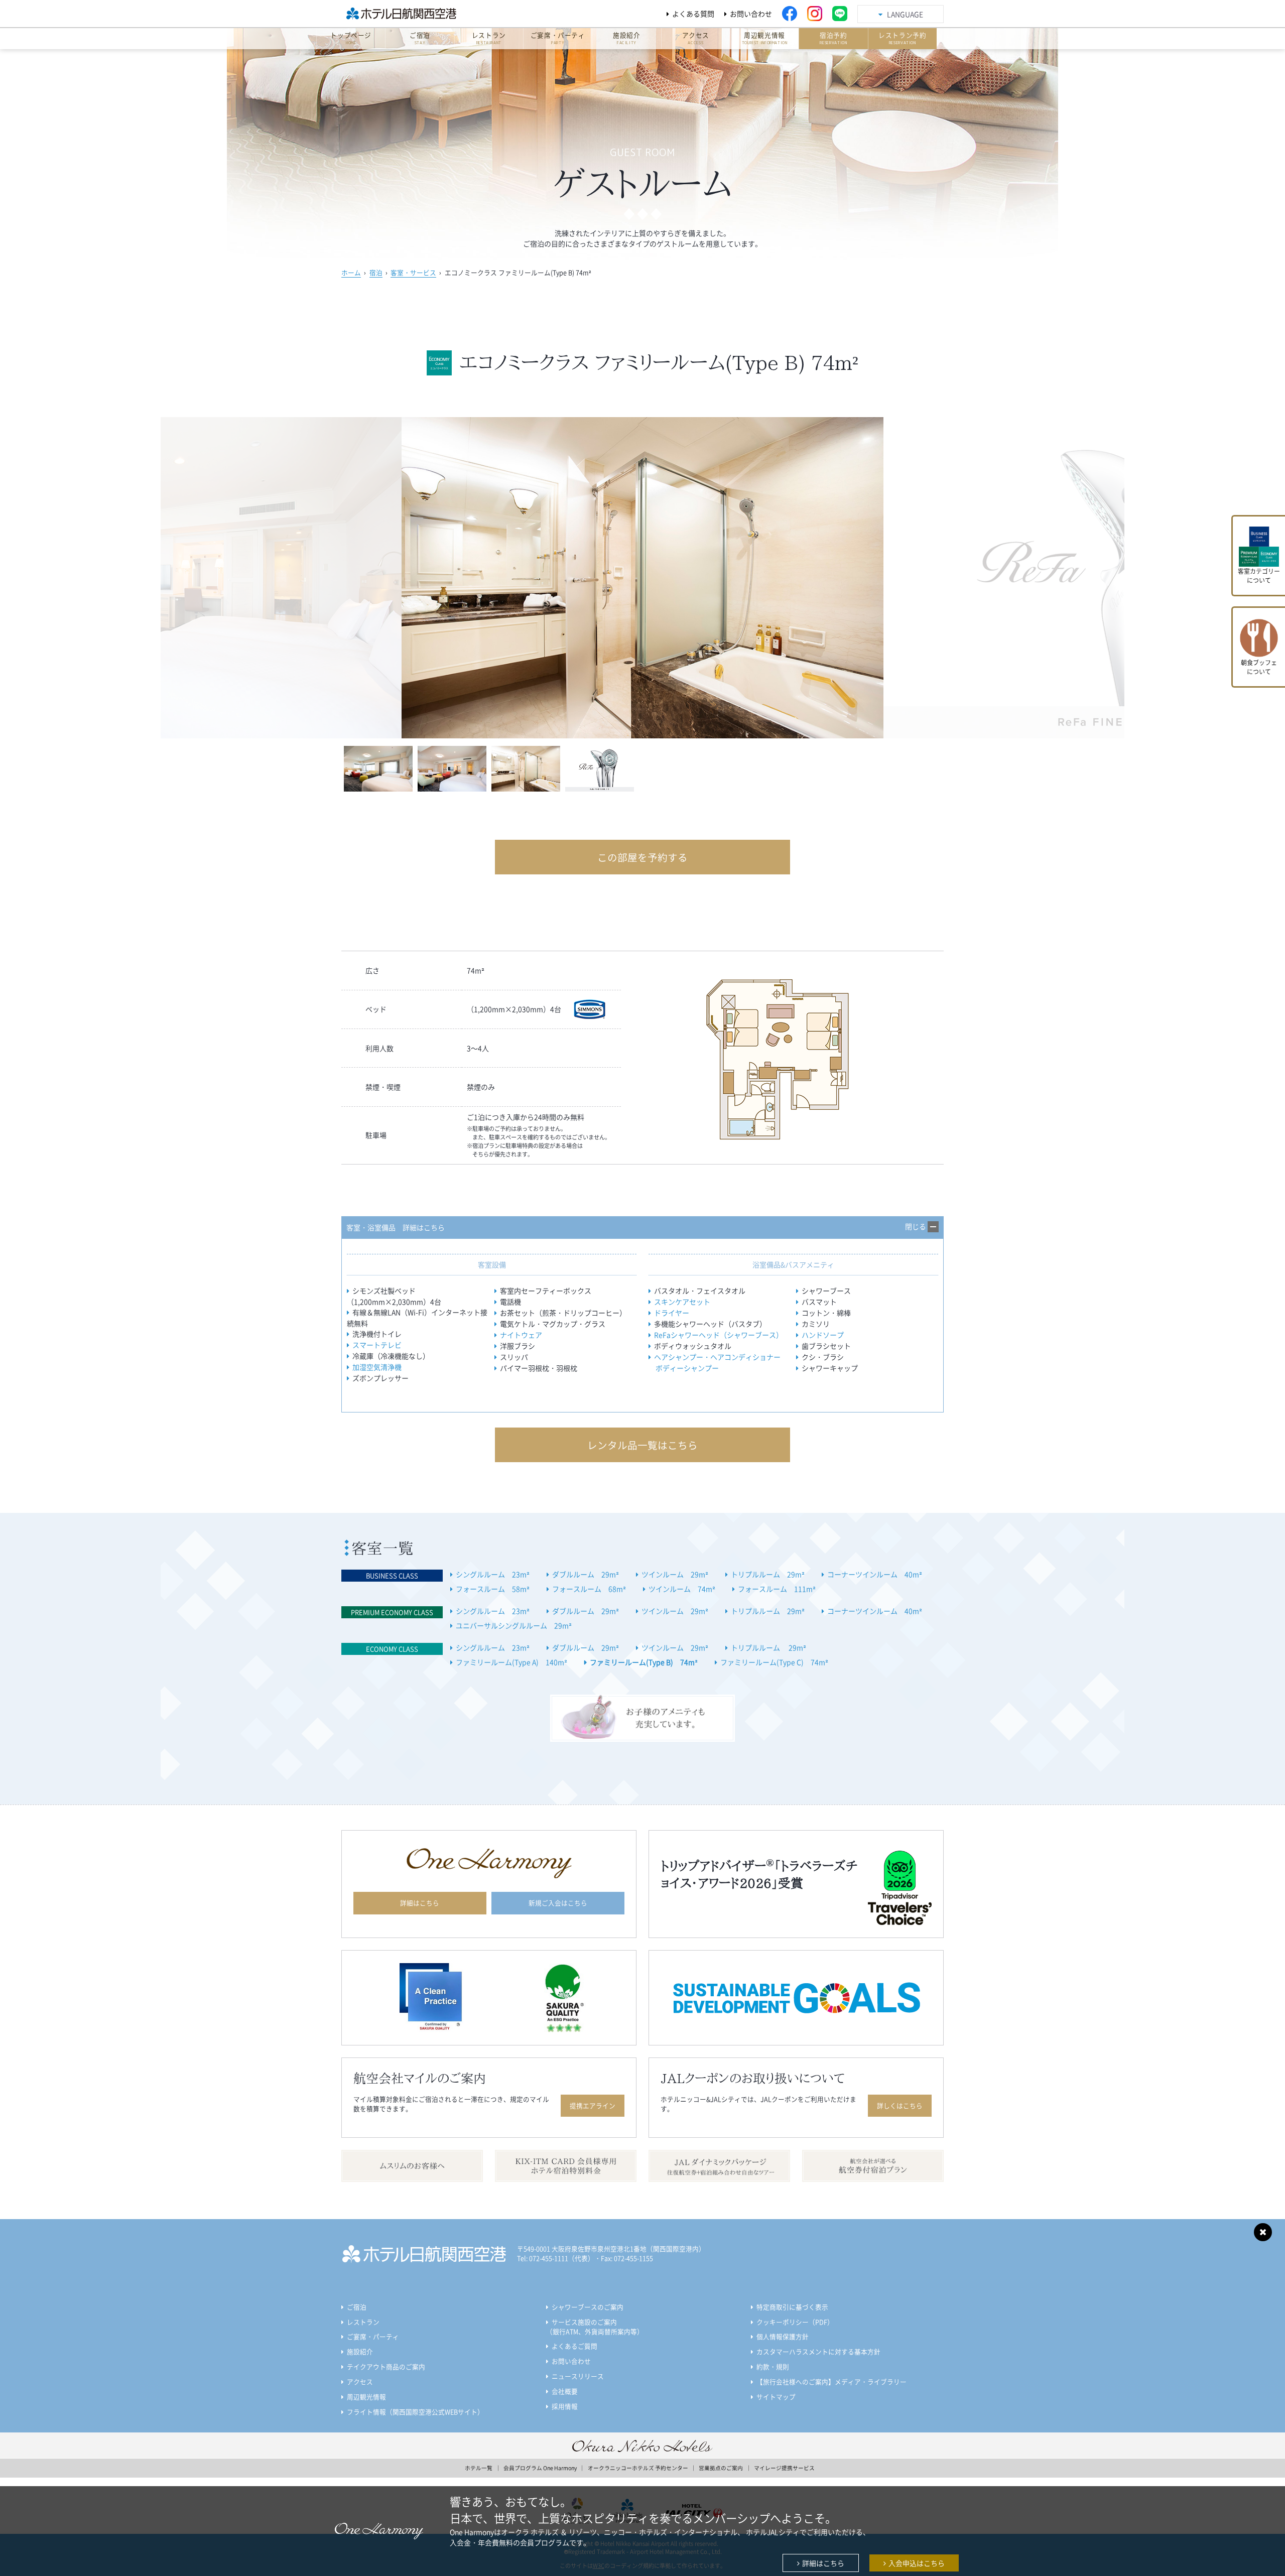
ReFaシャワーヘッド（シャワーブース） (719, 1335)
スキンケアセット (682, 1302)
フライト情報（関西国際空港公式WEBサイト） (415, 2412)
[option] (642, 578)
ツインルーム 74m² (682, 1589)
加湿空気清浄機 (377, 1367)
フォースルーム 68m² (589, 1589)
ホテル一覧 (479, 2468)
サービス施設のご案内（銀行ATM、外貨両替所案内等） (595, 2327)
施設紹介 (360, 2351)
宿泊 (376, 272)
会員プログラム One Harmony (540, 2468)
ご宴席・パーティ (373, 2336)
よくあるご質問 (574, 2346)
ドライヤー (672, 1313)
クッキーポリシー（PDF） (795, 2322)
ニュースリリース (578, 2376)
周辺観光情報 (366, 2397)
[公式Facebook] (790, 14)
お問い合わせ (751, 14)
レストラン (363, 2322)
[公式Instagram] (815, 14)
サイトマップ (776, 2397)
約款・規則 (773, 2366)
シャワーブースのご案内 (588, 2307)
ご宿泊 (357, 2307)
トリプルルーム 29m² (768, 1574)
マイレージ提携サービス (784, 2468)
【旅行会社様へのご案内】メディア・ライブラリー (831, 2381)
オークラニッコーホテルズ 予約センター (638, 2468)
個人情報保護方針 (783, 2336)
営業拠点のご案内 (721, 2468)
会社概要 (565, 2391)
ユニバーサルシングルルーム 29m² (514, 1625)
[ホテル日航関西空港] (414, 14)
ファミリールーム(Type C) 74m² (774, 1662)
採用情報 (565, 2406)
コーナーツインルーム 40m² (875, 1574)
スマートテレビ (377, 1345)
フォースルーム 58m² (493, 1589)
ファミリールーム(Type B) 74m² (644, 1662)
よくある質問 (693, 14)
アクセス (360, 2381)
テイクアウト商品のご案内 (386, 2366)
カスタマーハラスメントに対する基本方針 (818, 2351)
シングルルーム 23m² (493, 1574)
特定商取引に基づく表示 (792, 2307)
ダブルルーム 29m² (586, 1574)
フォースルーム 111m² (777, 1589)
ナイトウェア (521, 1335)
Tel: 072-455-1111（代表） (556, 2258)
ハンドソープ (823, 1335)
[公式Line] (840, 14)
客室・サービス (413, 272)
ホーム (351, 272)
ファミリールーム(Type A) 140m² (511, 1662)
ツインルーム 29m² (675, 1574)
